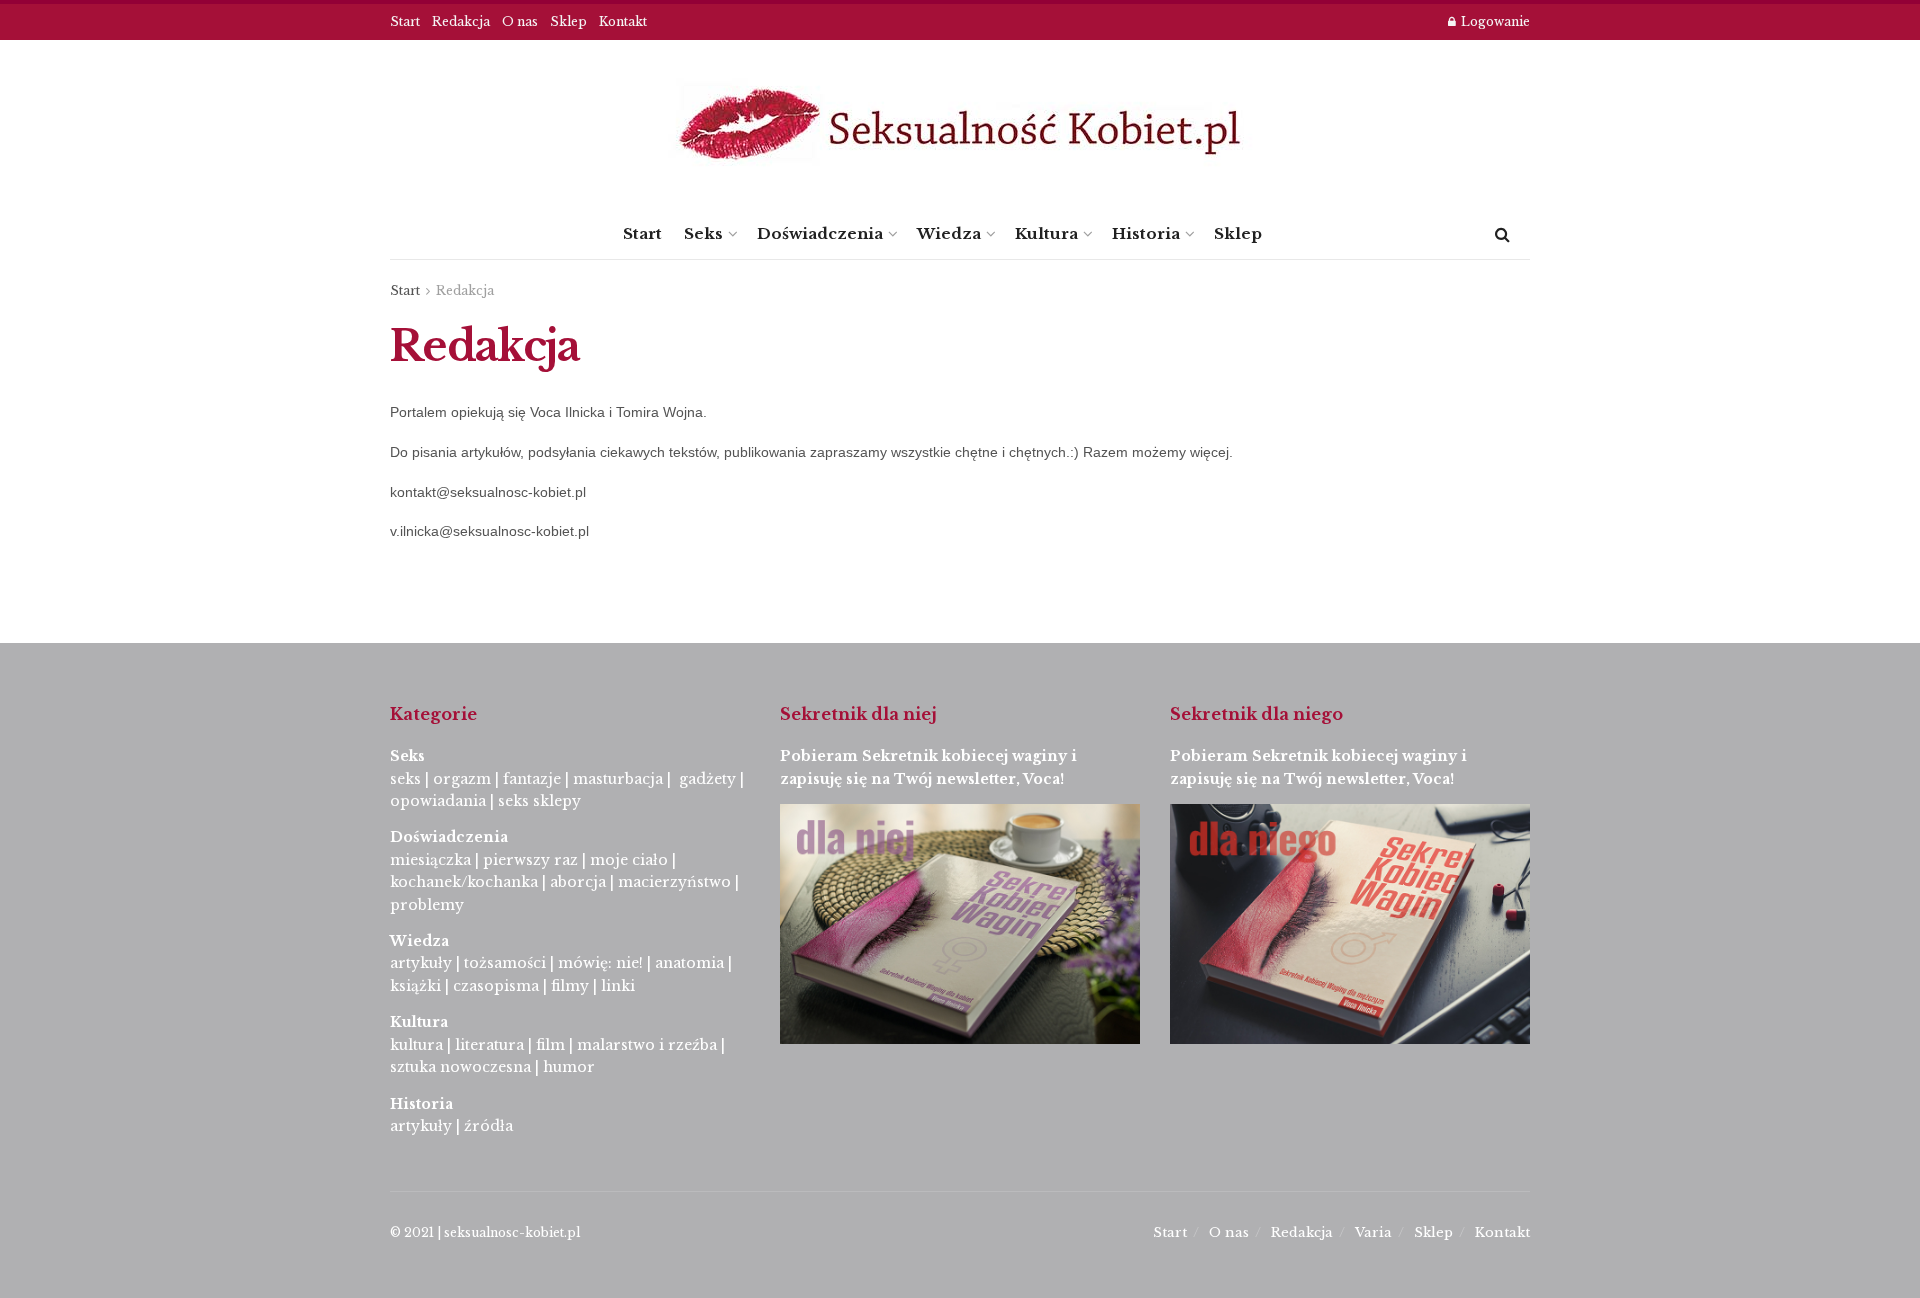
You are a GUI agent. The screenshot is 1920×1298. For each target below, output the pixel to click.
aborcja (578, 882)
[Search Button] (1502, 234)
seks (405, 779)
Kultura (1046, 233)
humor (569, 1067)
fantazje (532, 779)
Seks (703, 233)
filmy (570, 986)
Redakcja (461, 21)
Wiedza (949, 233)
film (550, 1045)
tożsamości (505, 963)
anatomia (689, 963)
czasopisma (496, 986)
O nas (520, 21)
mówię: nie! (598, 963)
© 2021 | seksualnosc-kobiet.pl (485, 1232)
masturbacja (618, 779)
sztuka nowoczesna (460, 1067)
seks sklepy (539, 801)
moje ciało (629, 860)
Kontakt (623, 21)
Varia (1373, 1232)
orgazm (462, 779)
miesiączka (430, 860)
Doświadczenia (820, 233)
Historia (1146, 233)
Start (405, 21)
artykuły (421, 963)
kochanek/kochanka (464, 882)
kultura (416, 1045)
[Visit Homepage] (960, 124)
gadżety (707, 779)
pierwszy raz (530, 860)
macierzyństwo (674, 882)
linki (618, 986)
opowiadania (438, 801)
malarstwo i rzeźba (647, 1045)
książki (415, 986)
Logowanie (1494, 21)
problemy (427, 905)
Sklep (568, 21)
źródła (486, 1126)
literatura (489, 1045)
